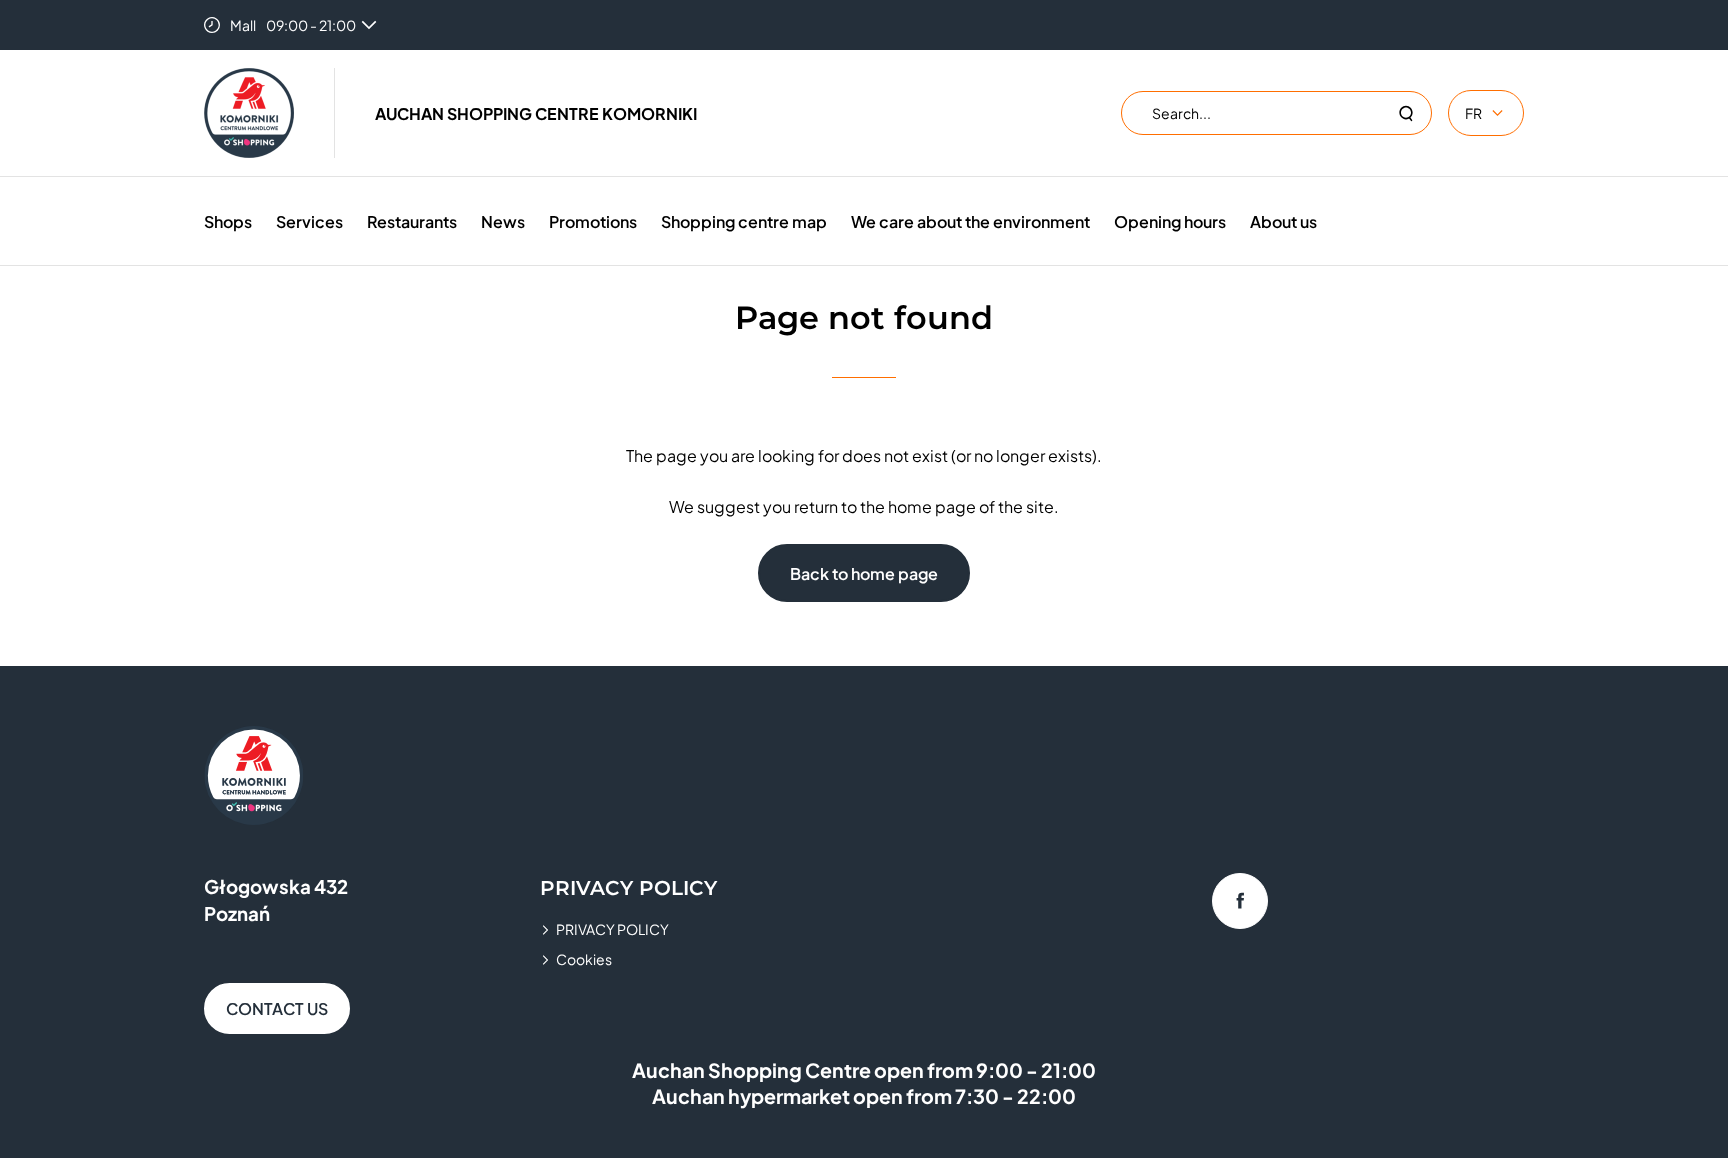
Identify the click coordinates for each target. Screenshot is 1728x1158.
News (503, 221)
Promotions (593, 221)
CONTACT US (277, 1008)
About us (1283, 221)
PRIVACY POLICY (612, 929)
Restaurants (412, 221)
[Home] (249, 113)
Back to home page (864, 573)
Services (309, 221)
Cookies (584, 959)
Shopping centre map (744, 221)
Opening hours (1170, 221)
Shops (228, 221)
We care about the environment (970, 221)
